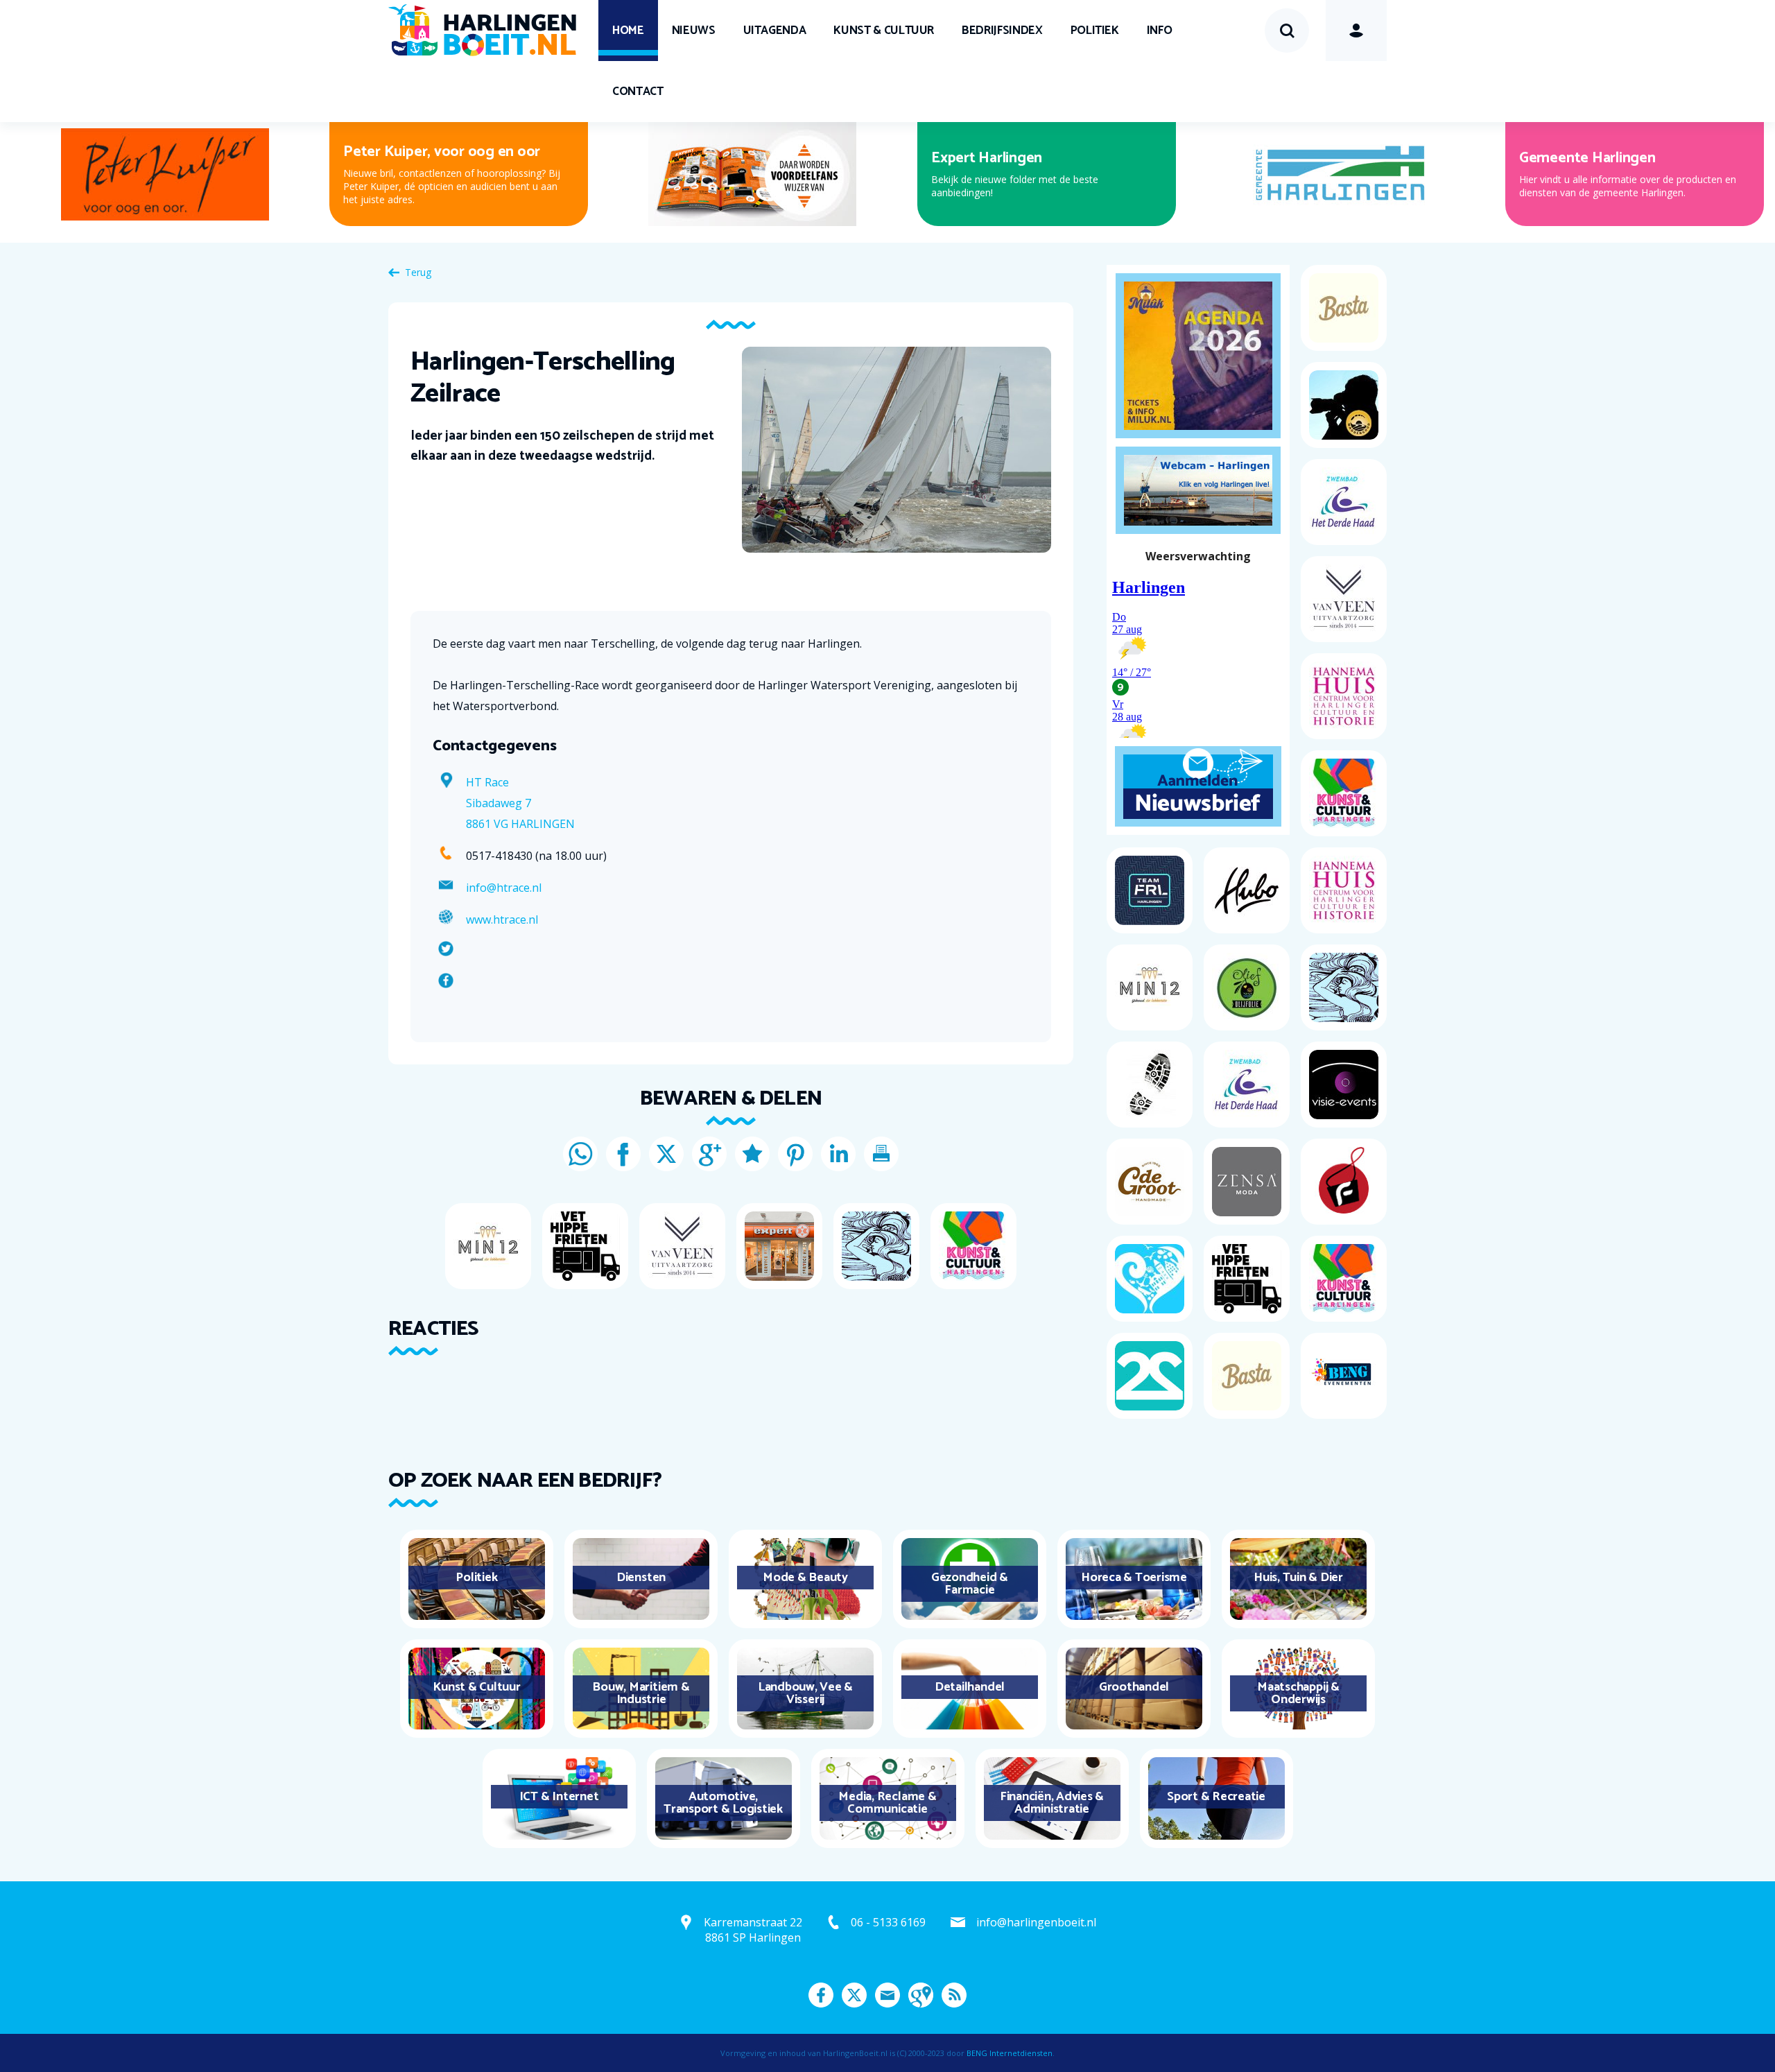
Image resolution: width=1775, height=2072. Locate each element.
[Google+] (709, 1154)
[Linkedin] (838, 1154)
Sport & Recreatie (1216, 1797)
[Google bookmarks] (752, 1154)
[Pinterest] (795, 1154)
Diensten (641, 1578)
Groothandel (1134, 1687)
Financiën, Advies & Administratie (1052, 1803)
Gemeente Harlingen (1587, 158)
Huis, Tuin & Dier (1298, 1578)
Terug (418, 272)
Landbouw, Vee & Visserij (805, 1693)
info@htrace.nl (504, 888)
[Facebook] (623, 1154)
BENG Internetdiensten (1010, 2053)
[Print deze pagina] (881, 1154)
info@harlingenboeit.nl (1036, 1922)
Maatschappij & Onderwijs (1298, 1693)
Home (628, 31)
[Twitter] (666, 1154)
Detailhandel (970, 1687)
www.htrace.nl (502, 920)
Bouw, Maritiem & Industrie (641, 1693)
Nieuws (694, 31)
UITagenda (775, 31)
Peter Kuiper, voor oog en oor (442, 152)
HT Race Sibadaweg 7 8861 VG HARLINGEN (520, 803)
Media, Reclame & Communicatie (887, 1803)
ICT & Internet (559, 1797)
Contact (638, 92)
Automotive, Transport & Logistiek (723, 1803)
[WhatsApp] (580, 1154)
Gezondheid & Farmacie (970, 1584)
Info (1160, 31)
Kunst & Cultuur (884, 31)
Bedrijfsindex (1002, 31)
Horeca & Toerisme (1134, 1578)
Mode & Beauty (805, 1578)
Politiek (1095, 31)
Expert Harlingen (987, 158)
